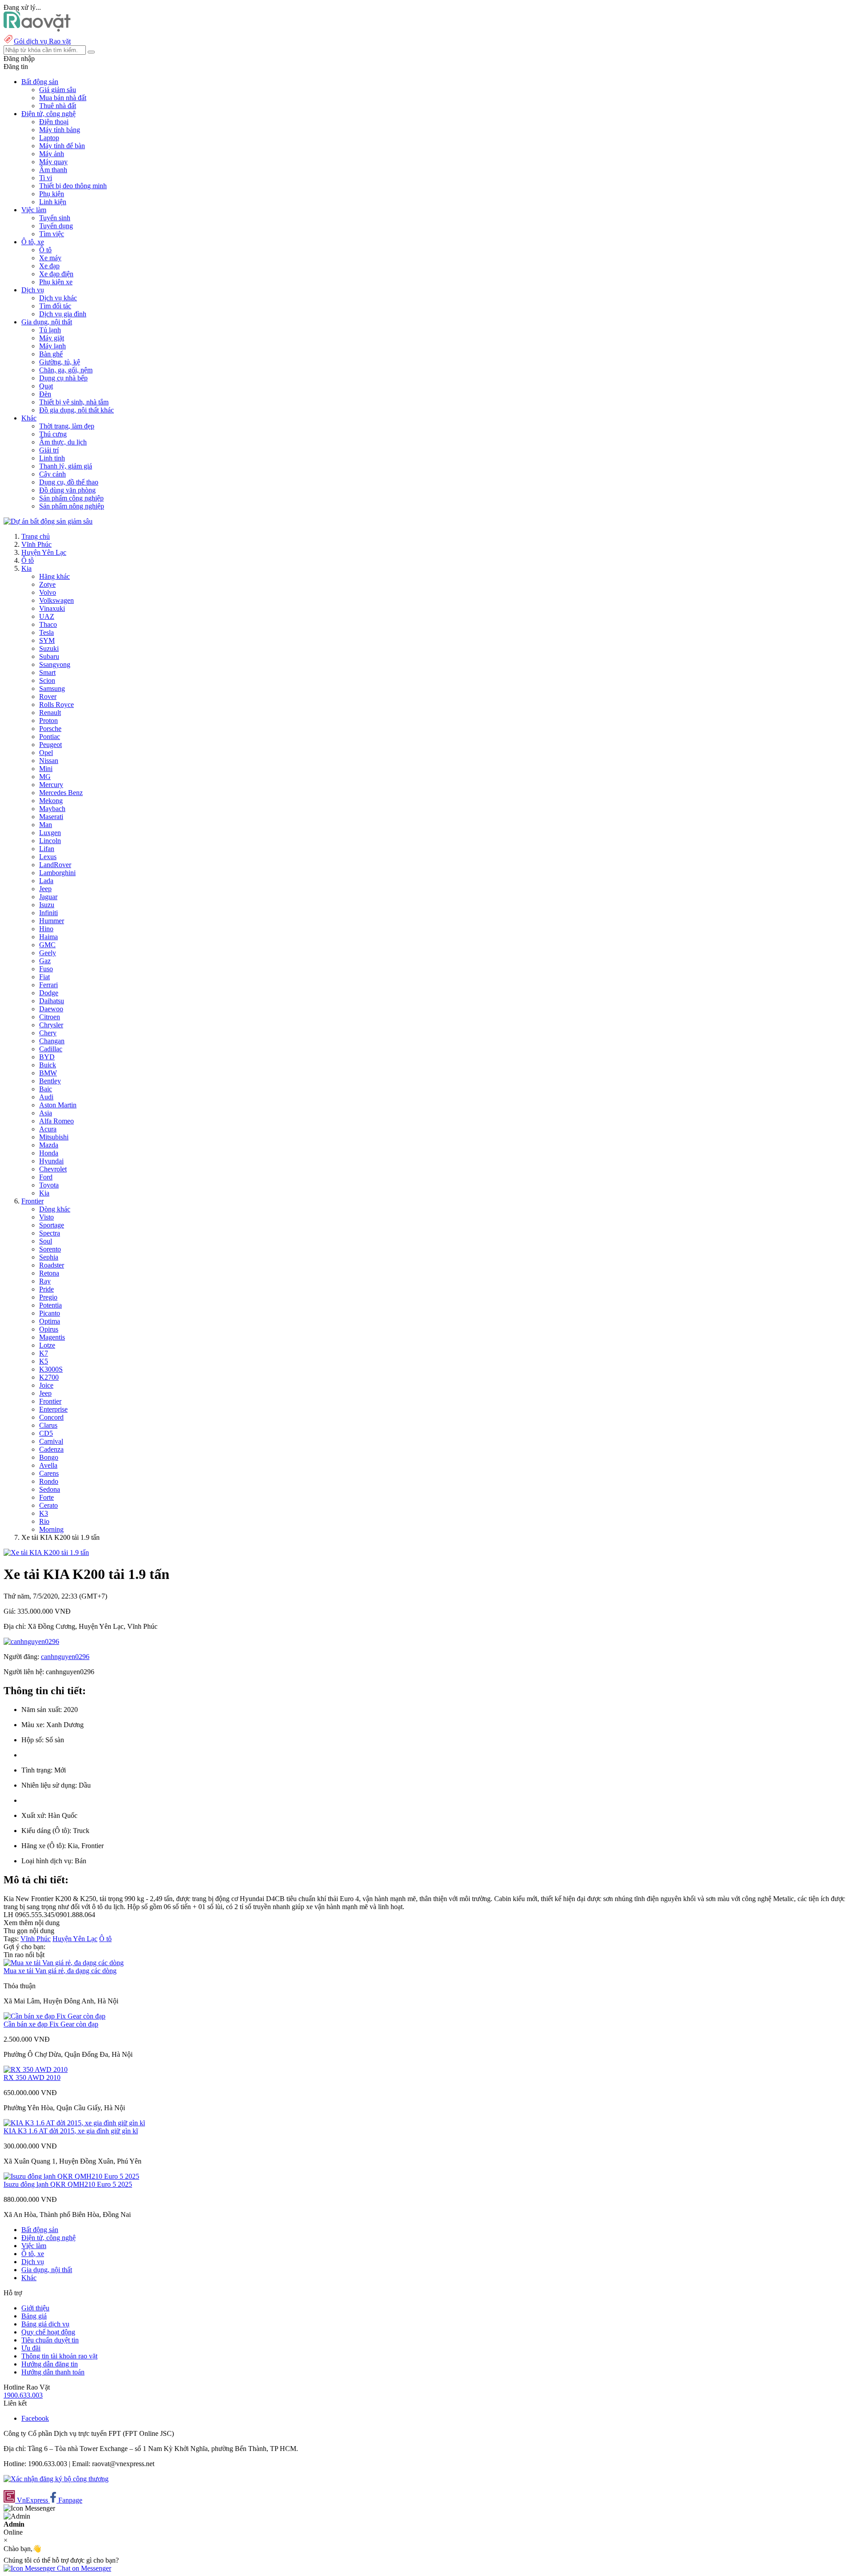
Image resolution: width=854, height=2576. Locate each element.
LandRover (55, 865)
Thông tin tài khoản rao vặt (59, 2356)
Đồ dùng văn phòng (67, 490)
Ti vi (46, 178)
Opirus (49, 1329)
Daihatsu (52, 1001)
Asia (46, 1113)
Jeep (45, 889)
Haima (48, 937)
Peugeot (50, 745)
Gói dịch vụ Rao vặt (42, 41)
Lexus (48, 857)
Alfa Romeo (56, 1121)
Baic (46, 1089)
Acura (48, 1129)
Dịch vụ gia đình (63, 314)
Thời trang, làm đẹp (67, 426)
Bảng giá (34, 2316)
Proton (48, 721)
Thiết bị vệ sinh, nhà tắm (74, 402)
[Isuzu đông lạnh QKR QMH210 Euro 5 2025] (71, 2176)
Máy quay (53, 162)
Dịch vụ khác (58, 298)
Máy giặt (52, 338)
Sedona (50, 1489)
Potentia (50, 1305)
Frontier (32, 1201)
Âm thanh (53, 170)
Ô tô (45, 250)
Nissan (49, 761)
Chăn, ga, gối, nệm (66, 370)
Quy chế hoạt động (48, 2332)
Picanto (50, 1313)
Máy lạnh (52, 346)
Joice (46, 1385)
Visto (46, 1217)
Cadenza (51, 1449)
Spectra (50, 1233)
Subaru (49, 656)
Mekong (51, 801)
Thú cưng (53, 434)
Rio (44, 1521)
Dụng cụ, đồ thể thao (69, 482)
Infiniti (48, 913)
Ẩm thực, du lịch (63, 442)
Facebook (35, 2418)
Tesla (46, 632)
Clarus (48, 1425)
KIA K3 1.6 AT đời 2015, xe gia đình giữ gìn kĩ (71, 2131)
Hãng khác (54, 576)
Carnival (51, 1441)
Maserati (51, 817)
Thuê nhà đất (58, 106)
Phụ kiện (52, 194)
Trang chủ (36, 536)
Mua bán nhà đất (63, 98)
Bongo (49, 1457)
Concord (51, 1417)
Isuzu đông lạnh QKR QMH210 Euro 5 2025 (68, 2184)
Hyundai (51, 1161)
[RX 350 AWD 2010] (36, 2069)
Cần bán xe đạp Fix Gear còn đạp (51, 2024)
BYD (47, 1057)
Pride (46, 1289)
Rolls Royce (56, 705)
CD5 (46, 1433)
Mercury (51, 785)
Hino (46, 929)
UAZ (47, 616)
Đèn (45, 394)
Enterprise (53, 1409)
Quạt (46, 386)
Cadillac (51, 1049)
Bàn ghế (51, 354)
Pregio (48, 1297)
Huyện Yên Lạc (44, 552)
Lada (46, 881)
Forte (46, 1497)
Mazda (49, 1145)
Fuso (46, 969)
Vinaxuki (52, 608)
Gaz (45, 961)
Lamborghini (57, 873)
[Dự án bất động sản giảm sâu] (48, 521)
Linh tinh (52, 458)
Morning (51, 1529)
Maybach (52, 809)
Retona (49, 1273)
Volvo (48, 592)
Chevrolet (53, 1169)
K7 (44, 1353)
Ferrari (48, 985)
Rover (48, 696)
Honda (49, 1153)
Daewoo (51, 1009)
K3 (44, 1513)
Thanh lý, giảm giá (66, 466)
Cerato (48, 1505)
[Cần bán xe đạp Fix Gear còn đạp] (54, 2016)
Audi (46, 1097)
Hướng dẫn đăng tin (50, 2364)
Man (46, 825)
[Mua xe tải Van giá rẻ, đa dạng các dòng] (64, 1963)
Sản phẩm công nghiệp (71, 498)
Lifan (47, 849)
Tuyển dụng (56, 226)
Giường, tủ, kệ (60, 362)
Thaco (48, 624)
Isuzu (47, 905)
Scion (47, 680)
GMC (47, 945)
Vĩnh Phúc (36, 544)
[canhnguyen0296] (31, 1641)
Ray (45, 1281)
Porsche (50, 729)
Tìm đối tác (55, 306)
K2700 (49, 1377)
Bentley (50, 1081)
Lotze (47, 1345)
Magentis (52, 1337)
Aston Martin (58, 1105)
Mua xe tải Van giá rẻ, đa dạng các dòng (60, 1971)
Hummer (52, 921)
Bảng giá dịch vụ (45, 2324)
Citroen (50, 1017)
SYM (47, 640)
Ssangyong (55, 664)
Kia (26, 568)
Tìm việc (52, 234)
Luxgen (50, 833)
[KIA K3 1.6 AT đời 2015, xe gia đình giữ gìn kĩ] (74, 2123)
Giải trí (49, 450)
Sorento (50, 1249)
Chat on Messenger (83, 2568)
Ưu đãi (31, 2348)
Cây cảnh (52, 474)
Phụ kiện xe (56, 282)
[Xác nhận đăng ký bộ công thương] (56, 2479)
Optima (50, 1321)
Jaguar (48, 897)
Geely (48, 953)
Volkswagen (56, 600)
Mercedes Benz (61, 793)
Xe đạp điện (56, 274)
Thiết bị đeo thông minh (73, 186)
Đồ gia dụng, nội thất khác (77, 410)
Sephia (49, 1257)
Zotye (47, 584)
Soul (46, 1241)
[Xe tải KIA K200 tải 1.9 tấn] (46, 1552)
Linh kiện (53, 202)
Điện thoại (54, 122)
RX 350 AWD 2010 (32, 2077)
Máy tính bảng (60, 130)
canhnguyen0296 (65, 1657)
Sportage (52, 1225)
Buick (48, 1065)
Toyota (49, 1185)
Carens (49, 1473)
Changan (52, 1041)
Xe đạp (49, 266)
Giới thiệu (35, 2308)
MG (45, 777)
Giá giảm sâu (58, 90)
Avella (48, 1465)
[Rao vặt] (37, 29)
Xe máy (50, 258)
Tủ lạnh (50, 330)
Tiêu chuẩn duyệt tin (50, 2340)
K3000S (51, 1369)
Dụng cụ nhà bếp (63, 378)
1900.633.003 (23, 2395)
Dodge (49, 993)
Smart (47, 672)
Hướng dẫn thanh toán (53, 2372)
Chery (48, 1033)
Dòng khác (55, 1209)
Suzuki (49, 648)
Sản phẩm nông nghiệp (72, 506)
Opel (46, 753)
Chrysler (51, 1025)
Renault (50, 713)
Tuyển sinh (55, 218)
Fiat (44, 977)
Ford (46, 1177)
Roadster (52, 1265)
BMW (48, 1073)
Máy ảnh (52, 154)
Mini (46, 769)
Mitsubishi (54, 1137)
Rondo (49, 1481)
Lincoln (50, 841)
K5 (44, 1361)
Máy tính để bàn (62, 146)
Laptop (49, 138)
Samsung (52, 688)
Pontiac (50, 737)
